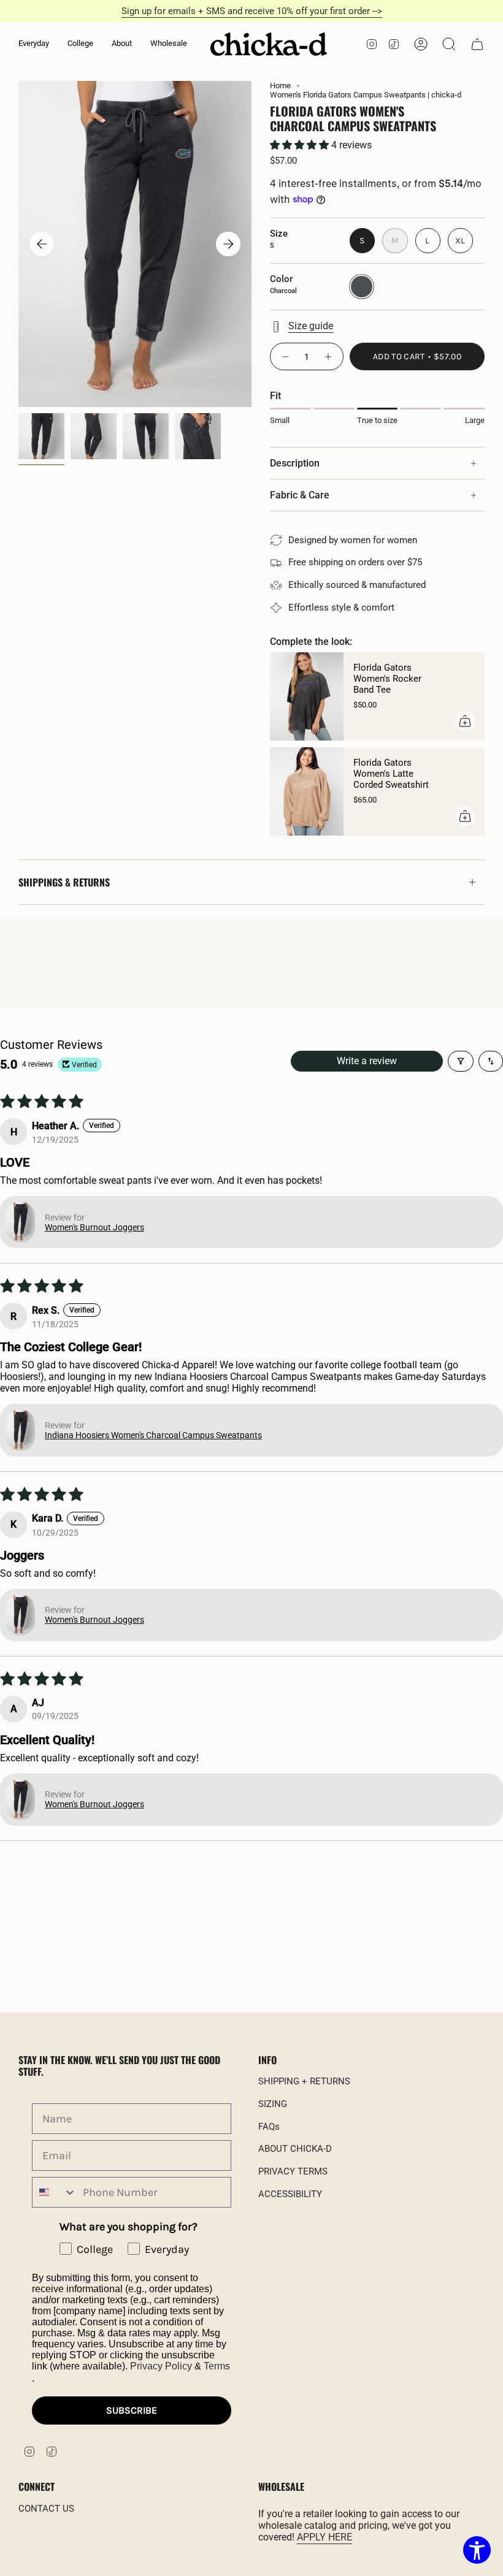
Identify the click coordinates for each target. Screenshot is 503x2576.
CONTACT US (46, 2509)
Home (280, 86)
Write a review (367, 1061)
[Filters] (461, 1061)
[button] (34, 44)
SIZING (273, 2104)
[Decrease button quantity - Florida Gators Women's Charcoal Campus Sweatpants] (285, 356)
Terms (217, 2366)
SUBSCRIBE (132, 2410)
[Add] (465, 721)
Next (228, 244)
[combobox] (55, 2192)
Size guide (311, 326)
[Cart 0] (477, 44)
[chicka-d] (269, 44)
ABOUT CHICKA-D (295, 2149)
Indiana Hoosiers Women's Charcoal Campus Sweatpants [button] (153, 1435)
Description (295, 463)
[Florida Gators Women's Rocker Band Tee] (307, 696)
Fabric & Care (300, 495)
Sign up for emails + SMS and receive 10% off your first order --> (252, 11)
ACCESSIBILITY (290, 2194)
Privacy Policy (161, 2366)
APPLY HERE (324, 2537)
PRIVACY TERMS (293, 2171)
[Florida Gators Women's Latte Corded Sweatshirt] (307, 791)
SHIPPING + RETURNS (304, 2081)
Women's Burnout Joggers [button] (94, 1227)
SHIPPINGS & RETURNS (64, 882)
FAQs (269, 2127)
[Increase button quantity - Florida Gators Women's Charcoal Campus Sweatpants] (329, 356)
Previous (42, 244)
